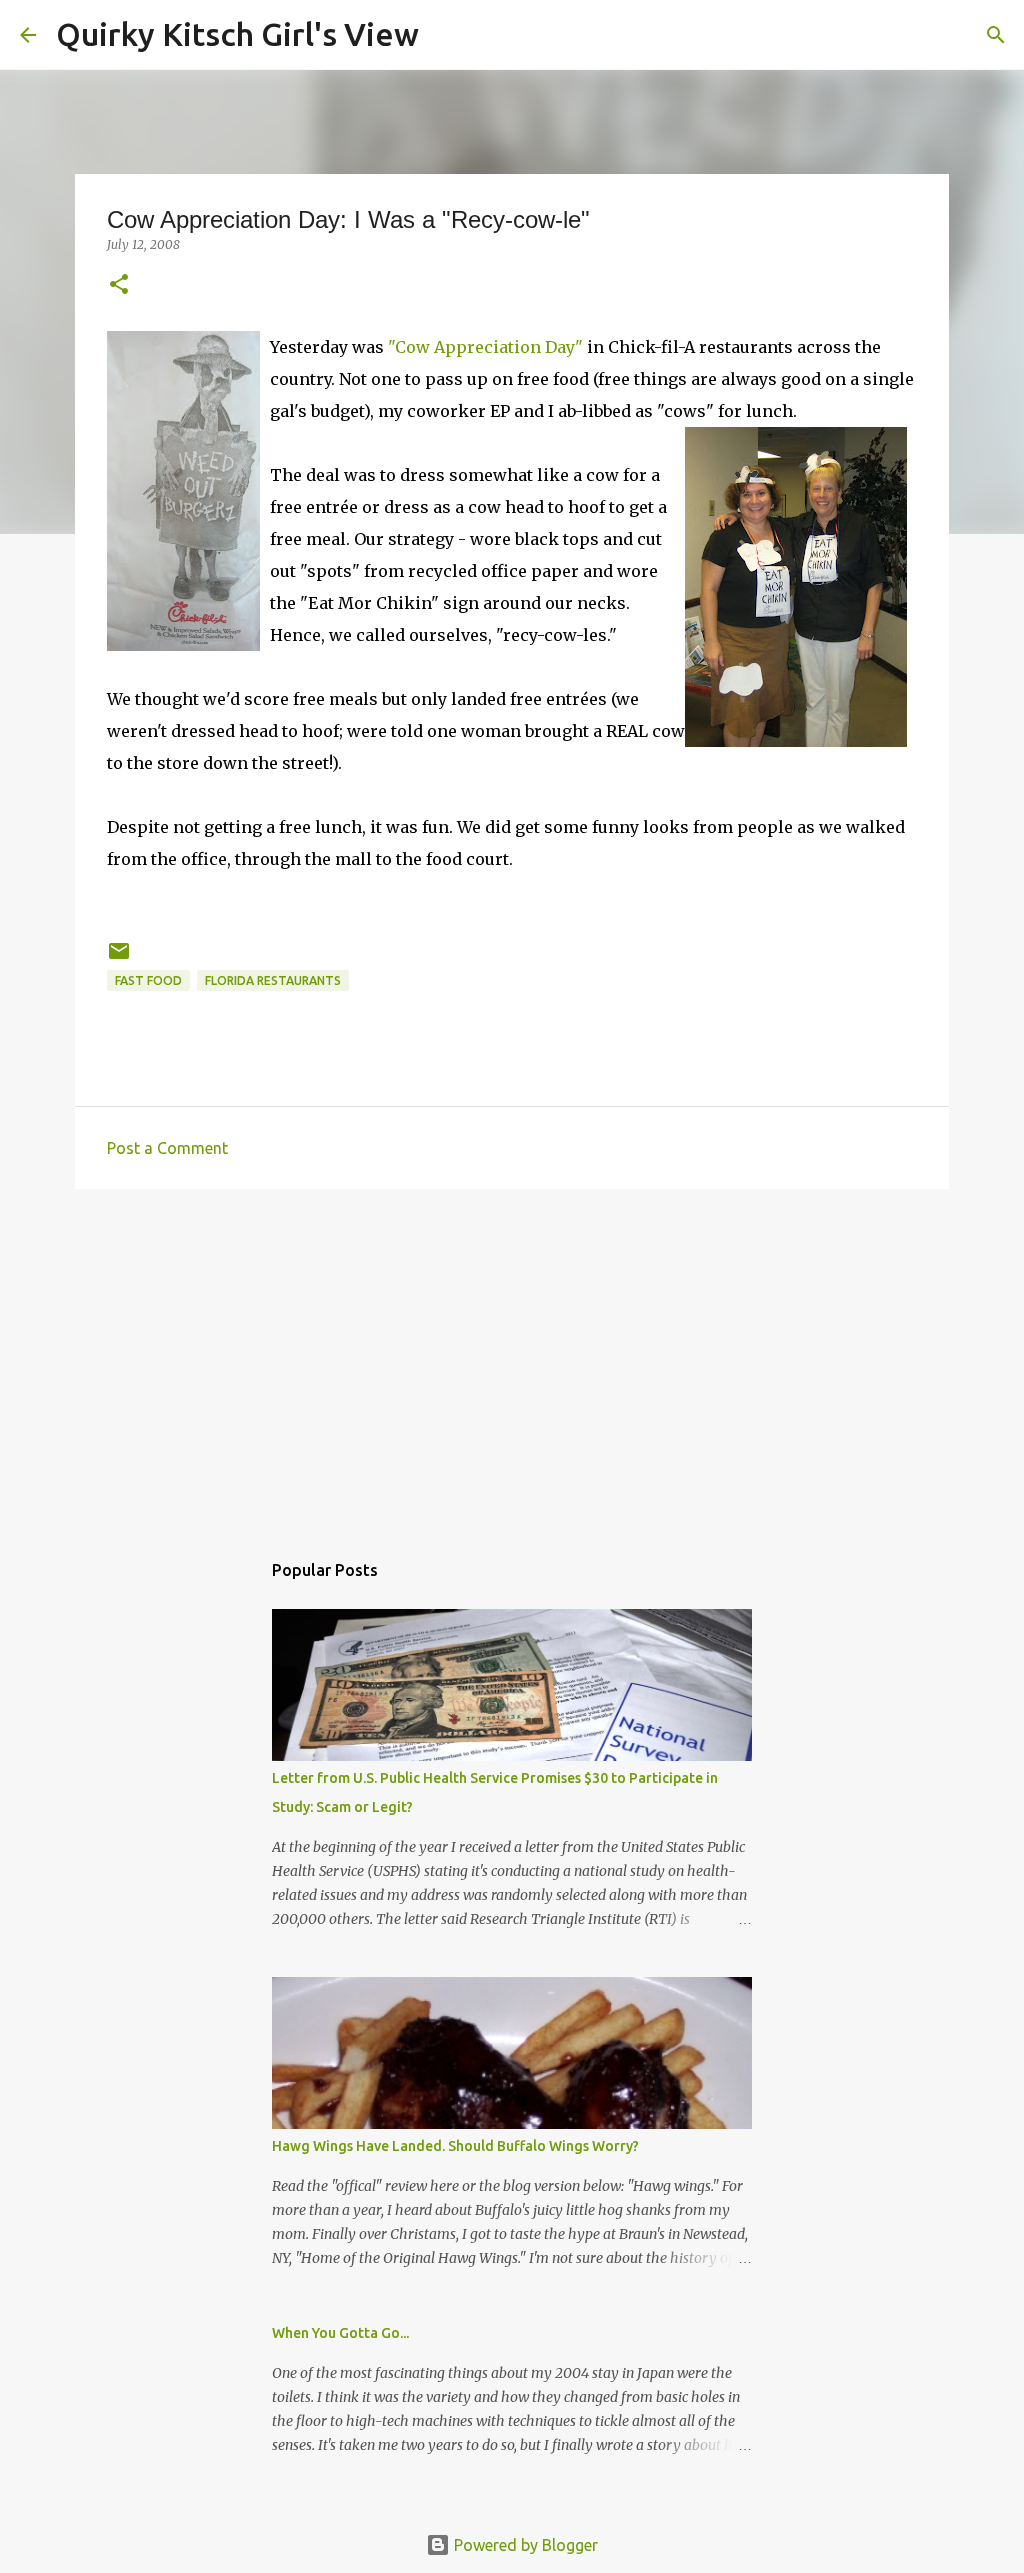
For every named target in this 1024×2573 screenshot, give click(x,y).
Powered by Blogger (524, 2545)
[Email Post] (119, 958)
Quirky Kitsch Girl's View (237, 34)
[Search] (447, 35)
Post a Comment (167, 1148)
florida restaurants (273, 980)
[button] (119, 285)
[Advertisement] (512, 1359)
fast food (148, 980)
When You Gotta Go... (340, 2333)
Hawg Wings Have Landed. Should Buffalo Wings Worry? (455, 2146)
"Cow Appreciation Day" (485, 347)
